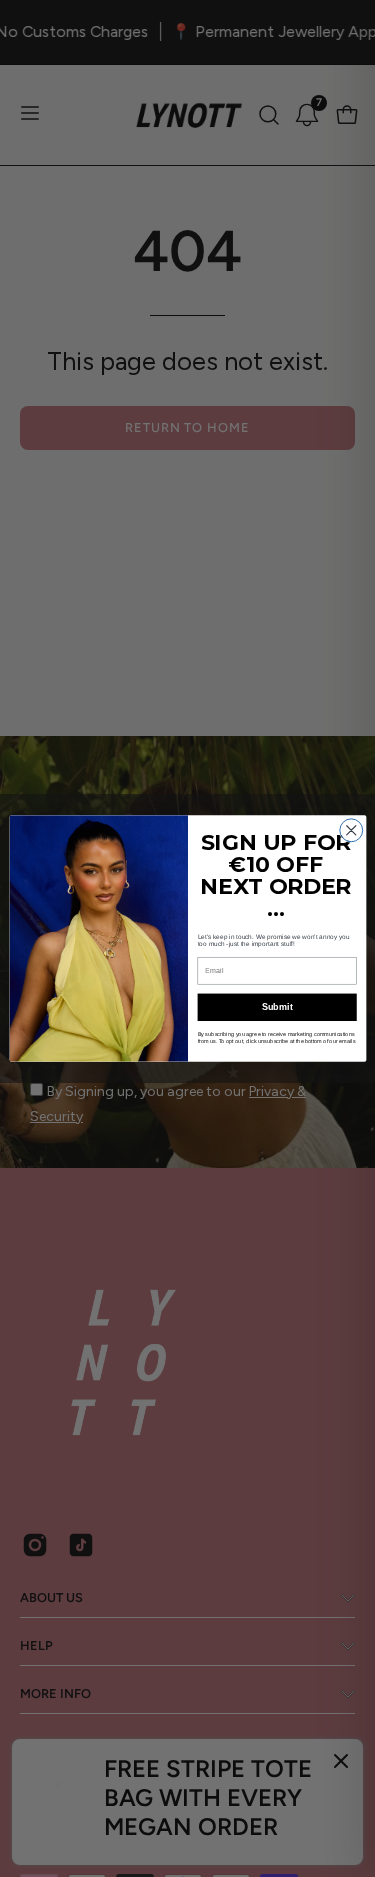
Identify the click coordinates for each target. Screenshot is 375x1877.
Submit (276, 1008)
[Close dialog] (350, 830)
